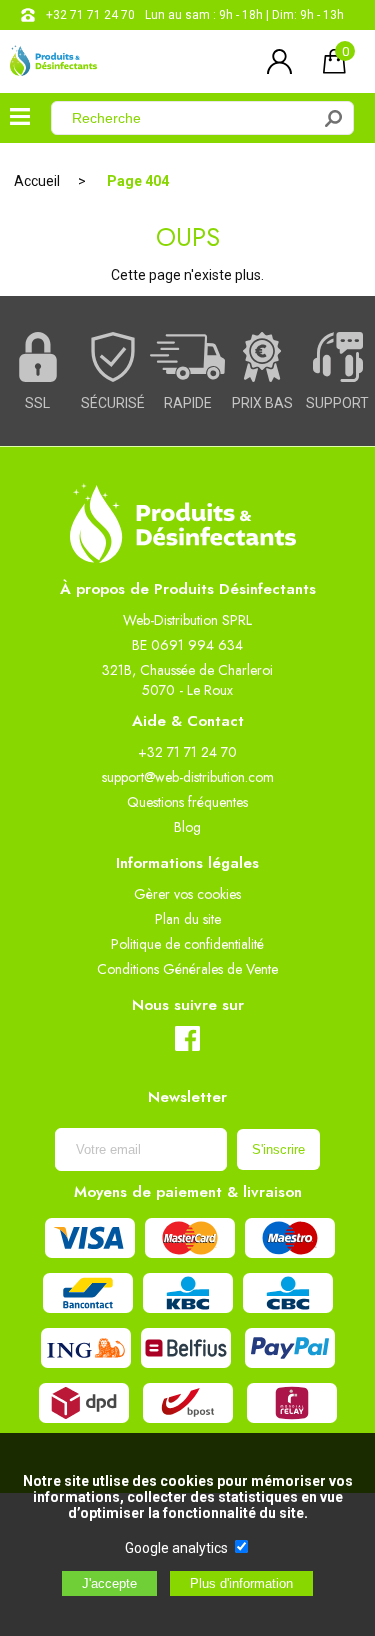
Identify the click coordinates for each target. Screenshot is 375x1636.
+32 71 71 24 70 (90, 15)
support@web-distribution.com (188, 777)
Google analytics (176, 1548)
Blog (187, 827)
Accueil (37, 181)
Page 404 (138, 181)
